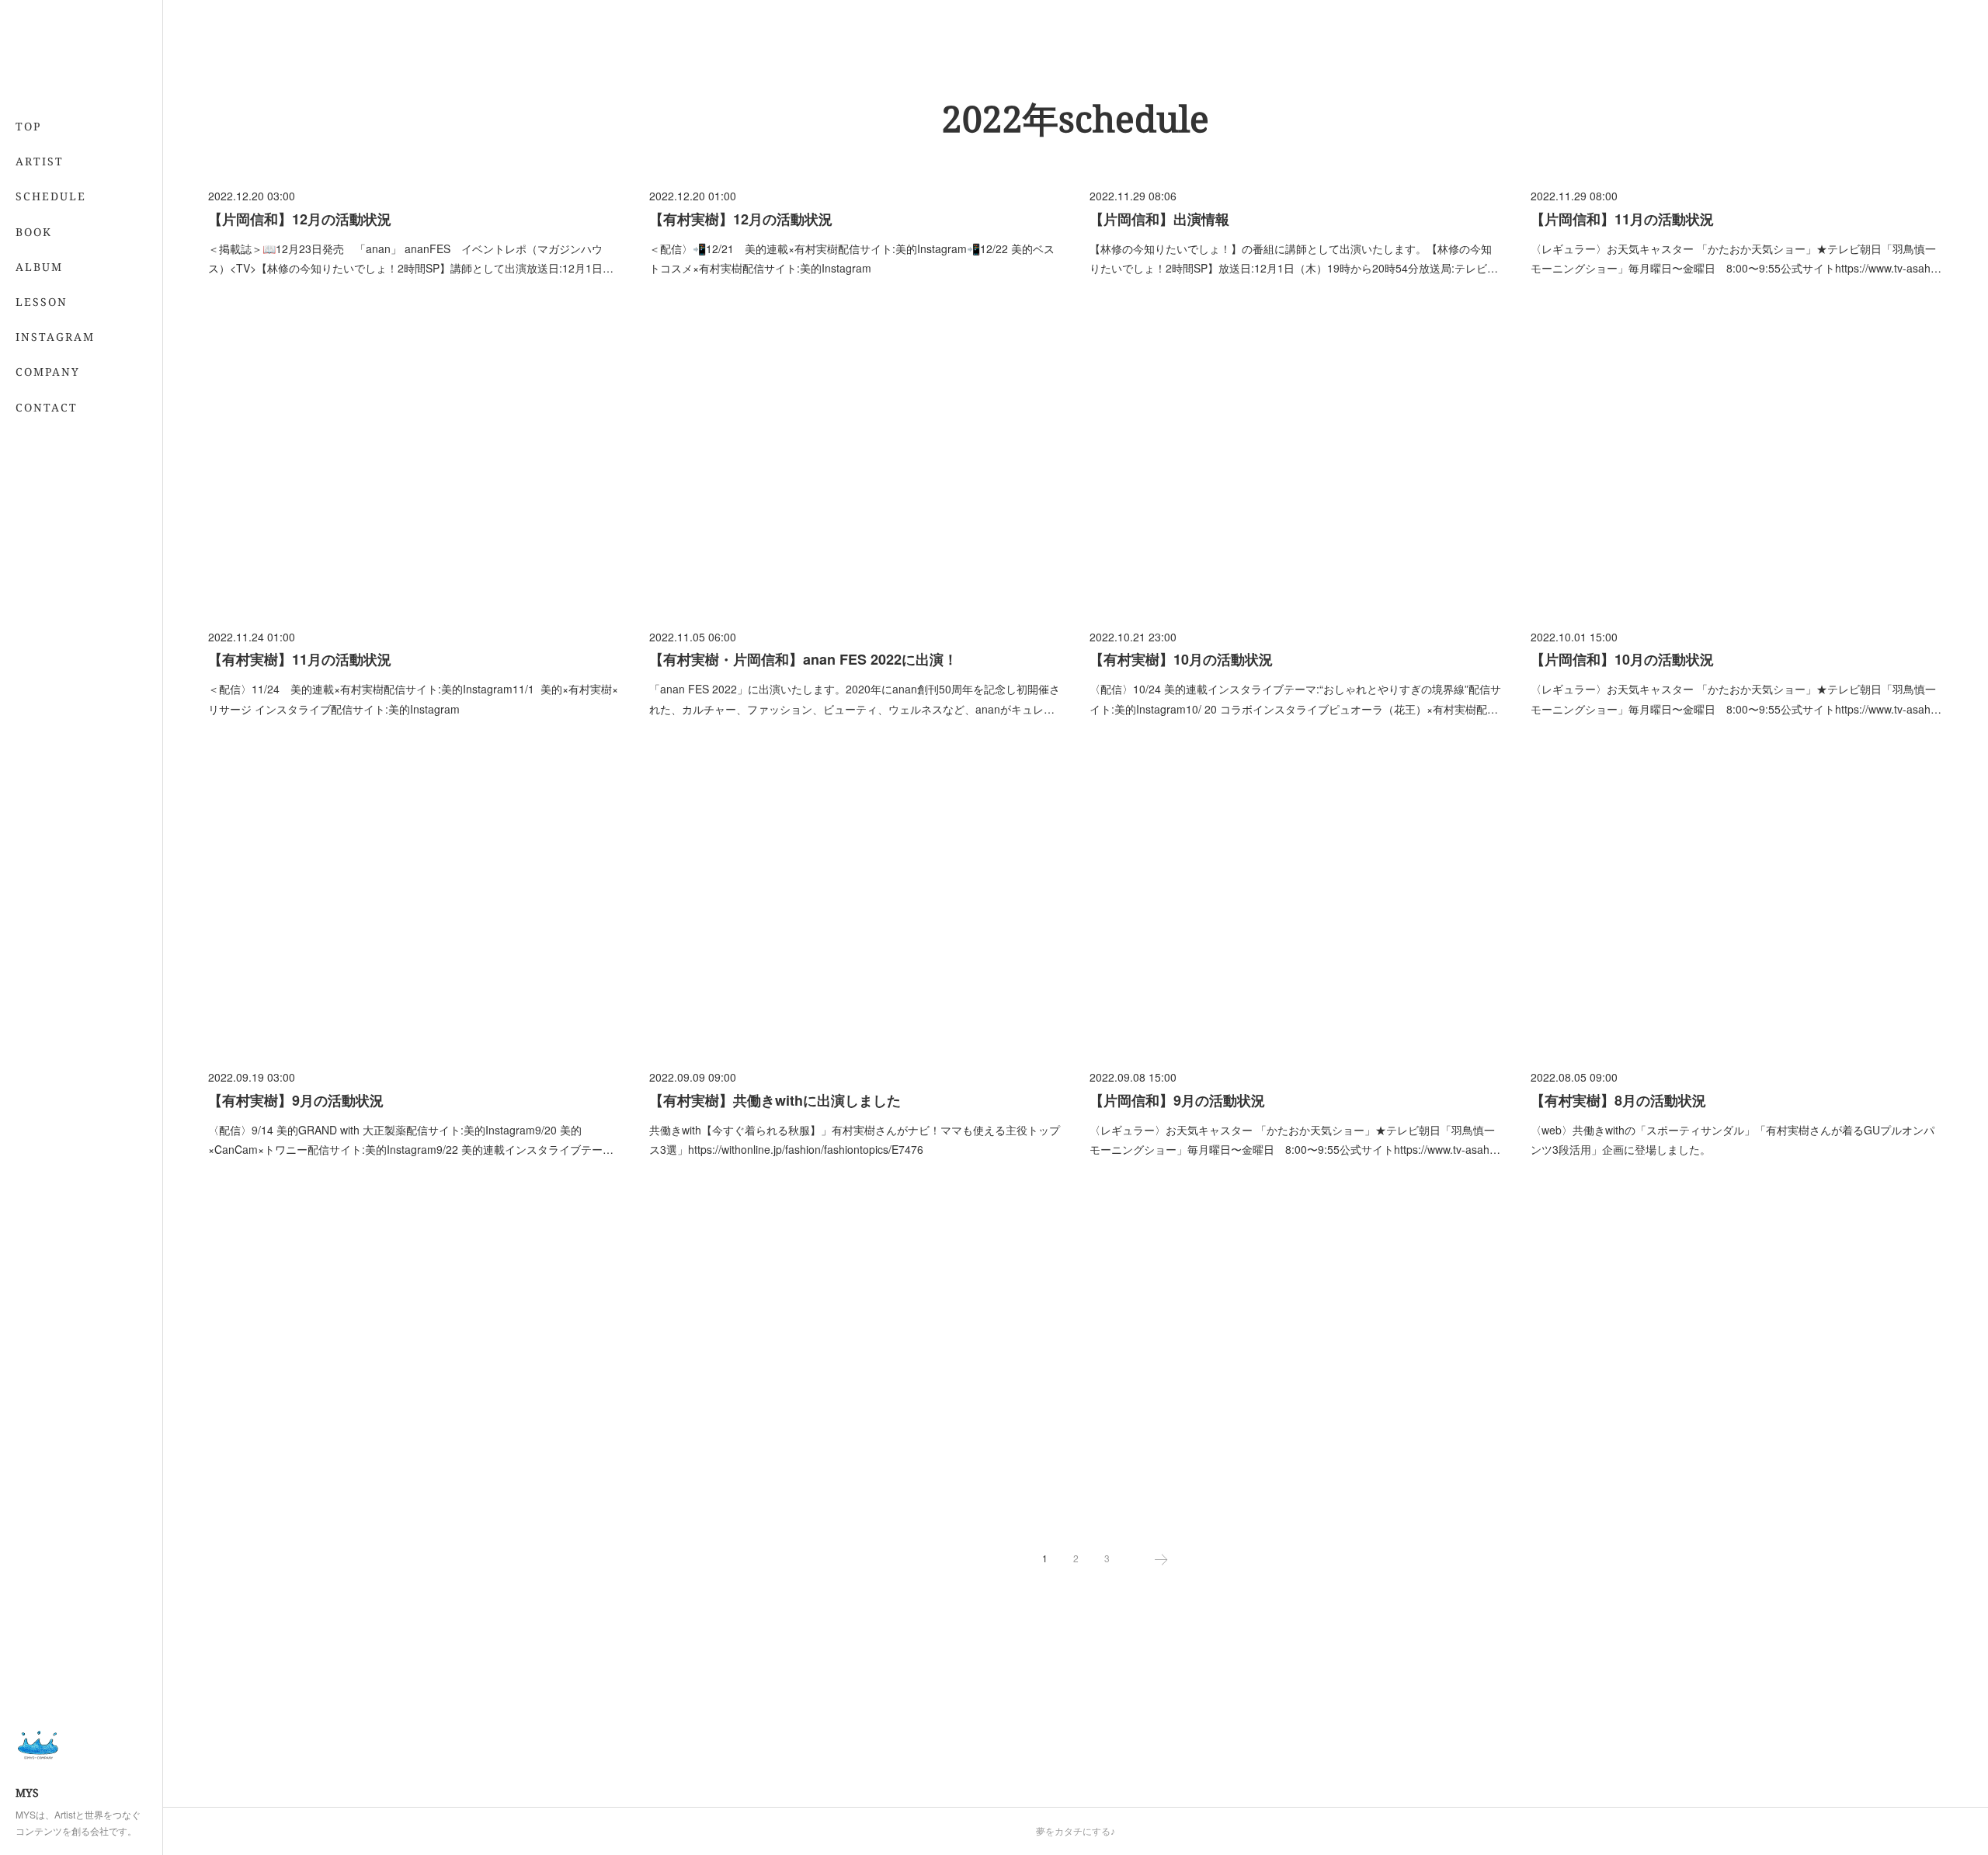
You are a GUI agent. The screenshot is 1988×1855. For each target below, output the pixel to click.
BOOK (34, 232)
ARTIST (40, 161)
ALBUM (39, 267)
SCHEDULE (51, 196)
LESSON (42, 302)
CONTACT (47, 407)
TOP (28, 126)
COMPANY (48, 372)
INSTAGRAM (55, 337)
